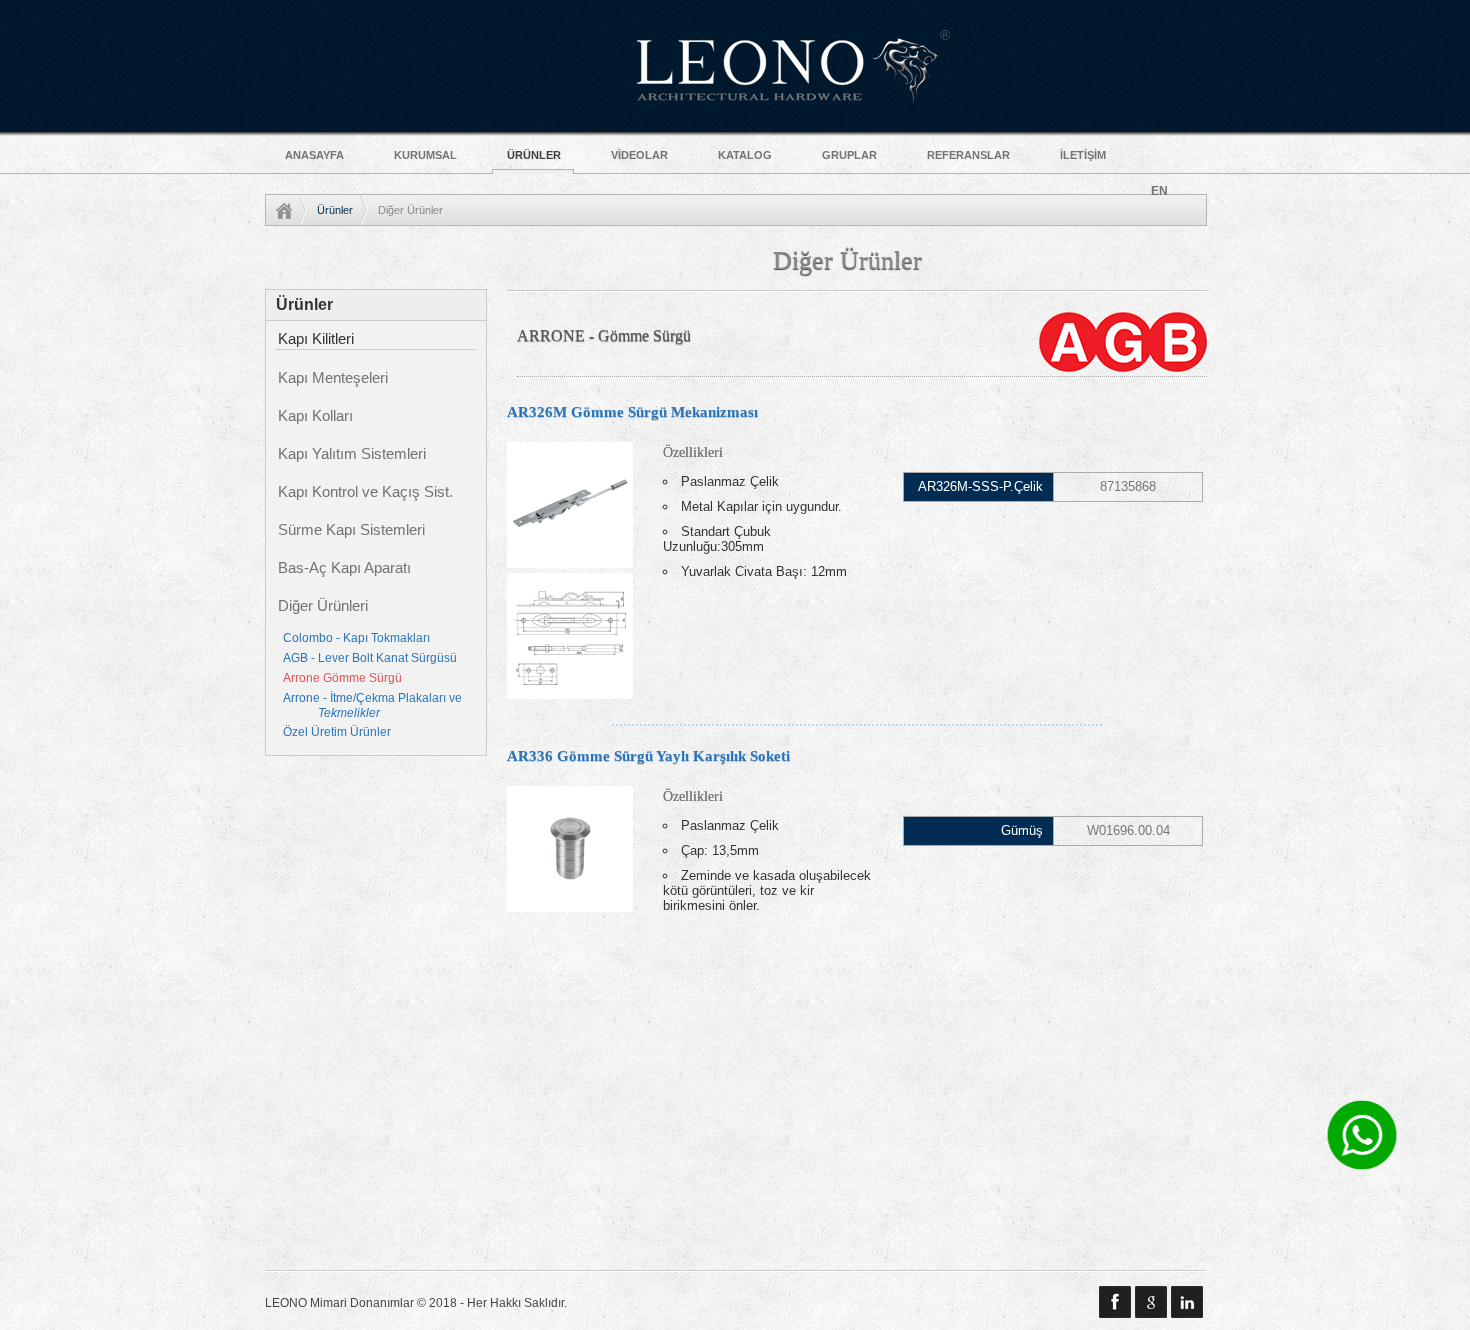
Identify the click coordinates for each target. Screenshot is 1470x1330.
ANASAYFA (314, 155)
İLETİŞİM (1083, 155)
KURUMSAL (425, 155)
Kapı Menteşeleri (333, 378)
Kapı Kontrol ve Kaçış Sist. (365, 492)
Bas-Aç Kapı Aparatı (344, 568)
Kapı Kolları (315, 416)
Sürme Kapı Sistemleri (351, 530)
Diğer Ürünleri (323, 606)
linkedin (1187, 1302)
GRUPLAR (849, 155)
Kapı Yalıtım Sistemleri (352, 454)
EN (1159, 191)
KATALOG (745, 155)
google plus (1151, 1302)
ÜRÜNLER (534, 155)
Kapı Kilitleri (316, 339)
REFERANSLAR (968, 155)
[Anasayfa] (291, 210)
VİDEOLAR (639, 155)
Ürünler (335, 210)
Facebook (1115, 1302)
